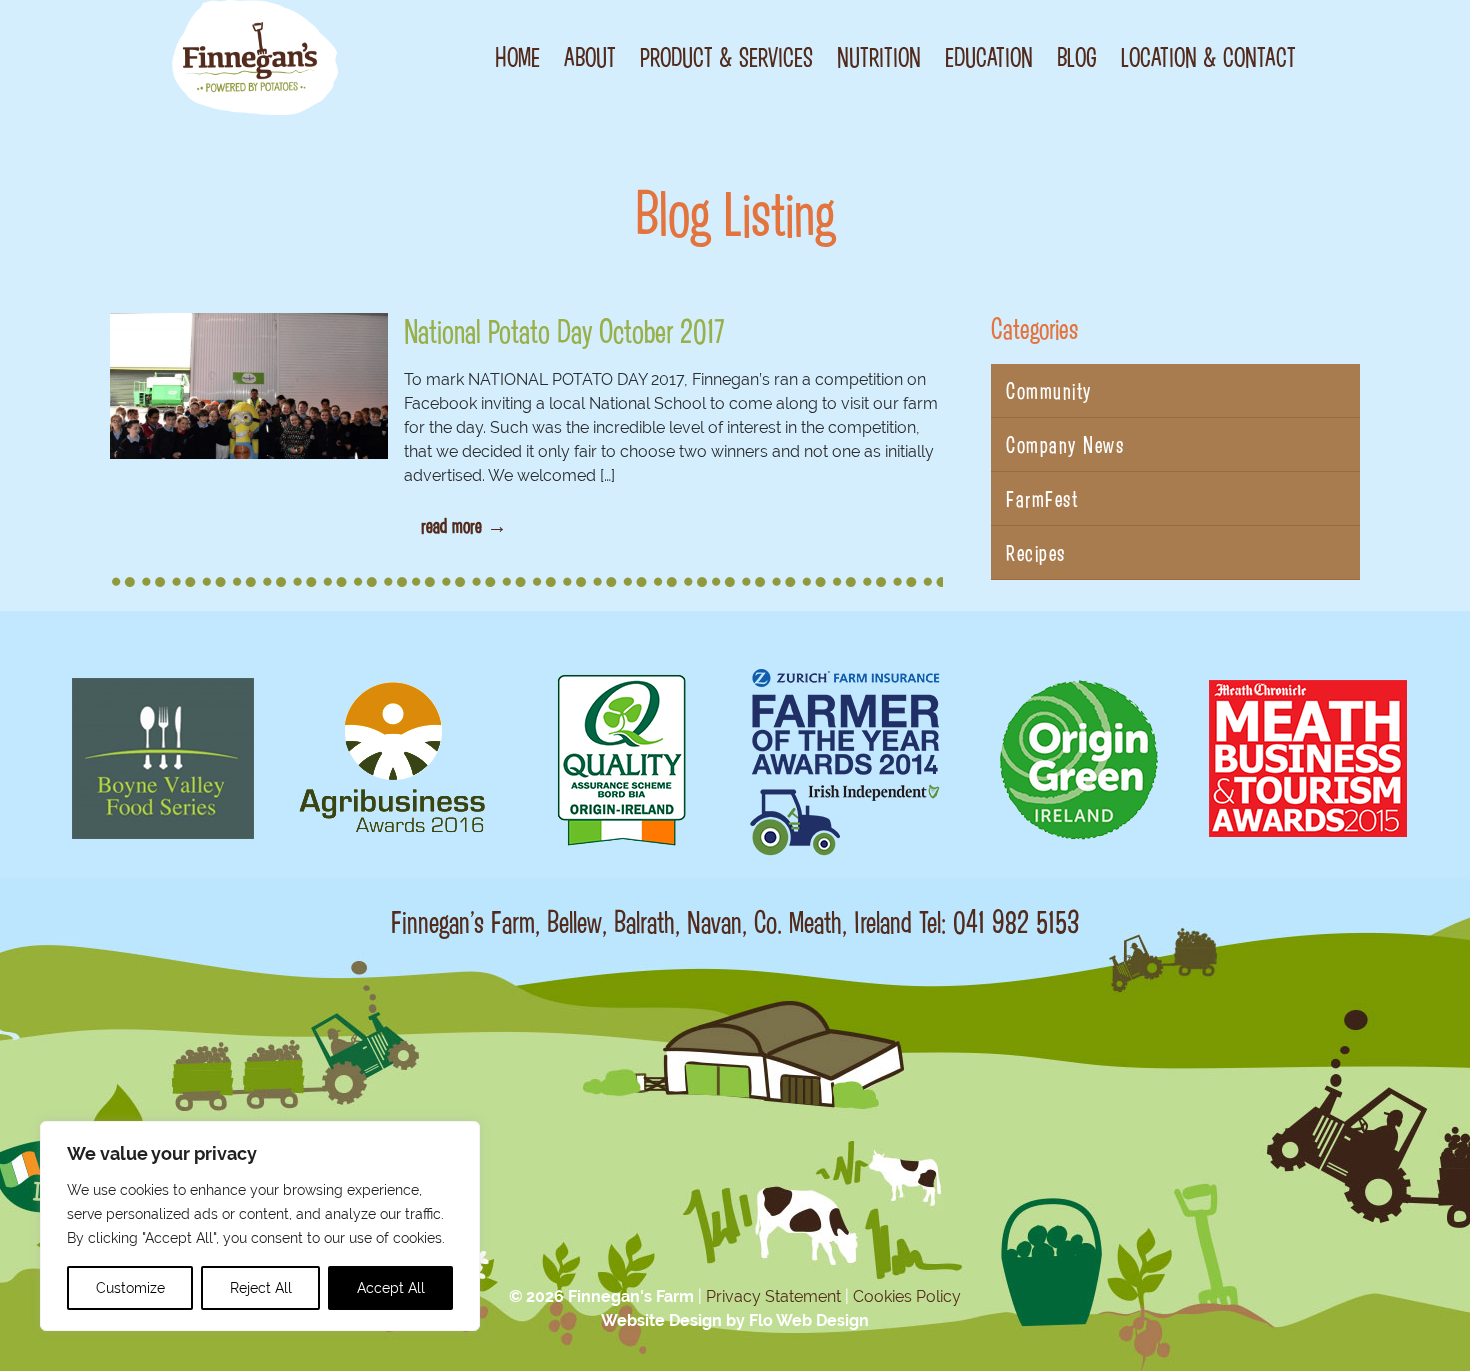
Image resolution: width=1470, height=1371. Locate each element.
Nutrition (879, 57)
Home (517, 57)
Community (1049, 390)
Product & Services (726, 57)
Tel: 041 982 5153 (999, 921)
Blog (1077, 57)
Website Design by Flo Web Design (735, 1320)
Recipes (1036, 552)
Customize (130, 1288)
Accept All (391, 1288)
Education (989, 57)
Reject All (261, 1288)
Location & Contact (1208, 57)
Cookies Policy (907, 1296)
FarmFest (1042, 498)
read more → (464, 525)
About (590, 57)
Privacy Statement (773, 1296)
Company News (1065, 444)
